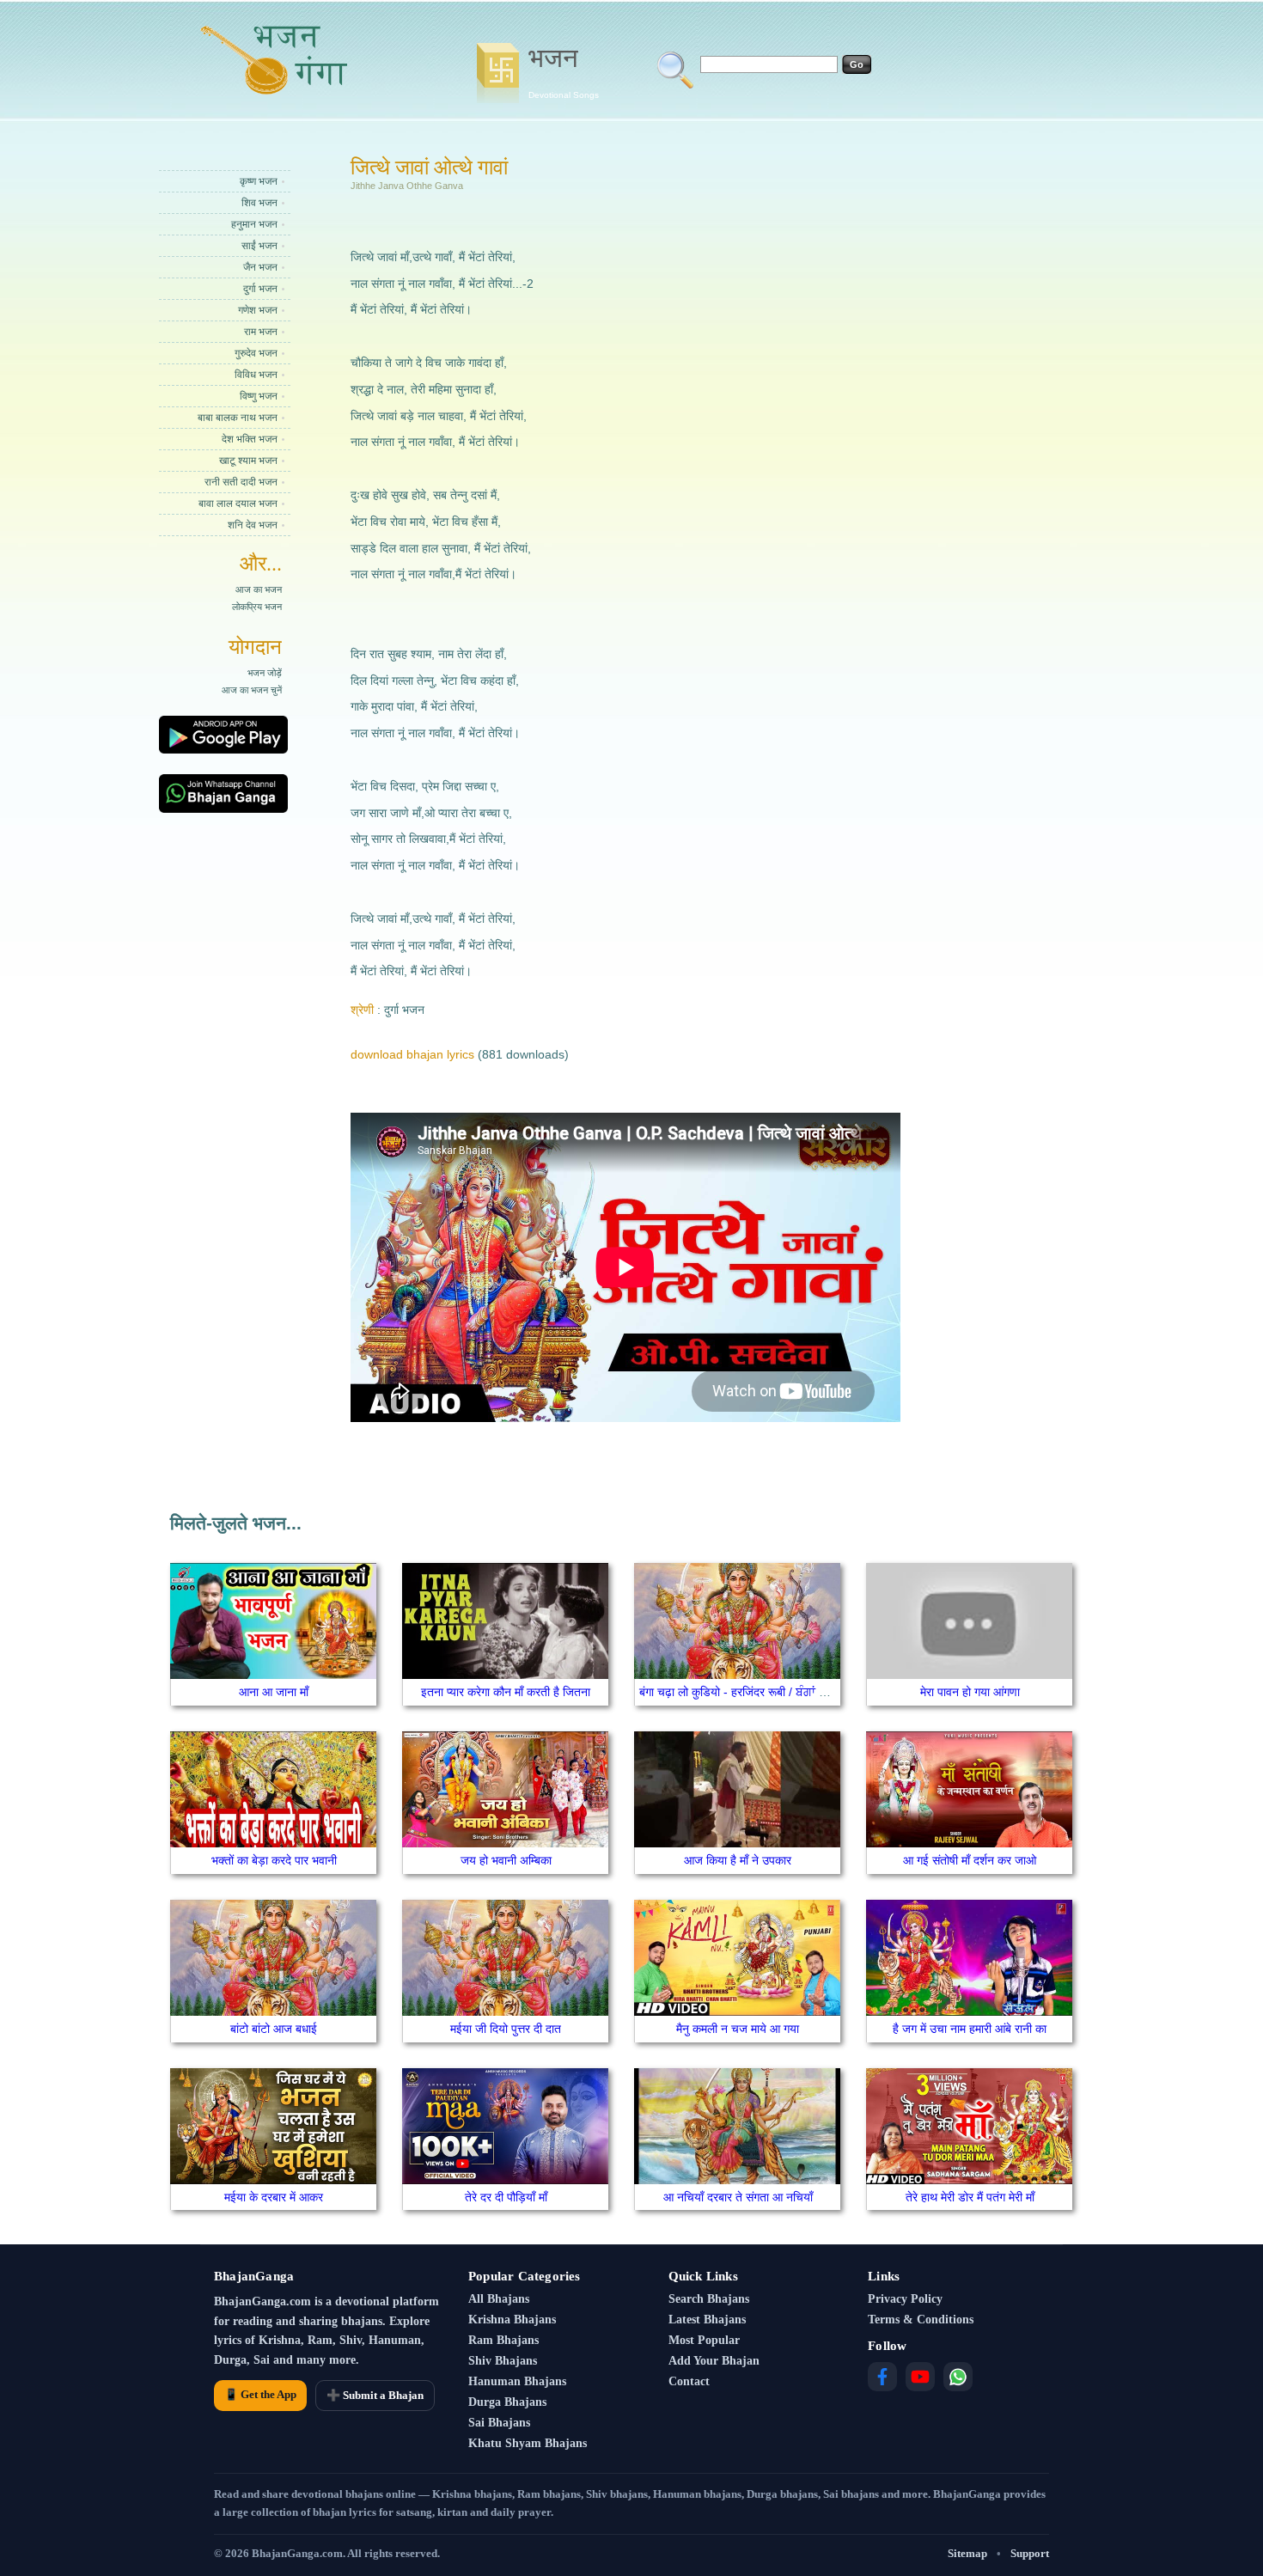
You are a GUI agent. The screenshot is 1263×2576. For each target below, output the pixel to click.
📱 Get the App (260, 2394)
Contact (689, 2381)
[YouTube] (920, 2377)
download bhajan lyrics (412, 1054)
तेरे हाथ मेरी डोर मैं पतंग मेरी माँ (970, 2197)
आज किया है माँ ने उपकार (738, 1860)
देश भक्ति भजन (250, 439)
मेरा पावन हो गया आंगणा (970, 1692)
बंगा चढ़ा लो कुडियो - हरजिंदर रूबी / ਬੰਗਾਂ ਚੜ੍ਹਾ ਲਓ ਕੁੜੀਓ (768, 1692)
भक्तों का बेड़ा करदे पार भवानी (274, 1860)
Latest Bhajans (707, 2320)
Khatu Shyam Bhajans (528, 2443)
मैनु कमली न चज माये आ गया (738, 2029)
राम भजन (261, 332)
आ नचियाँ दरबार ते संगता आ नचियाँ (738, 2197)
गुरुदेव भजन (256, 353)
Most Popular (704, 2340)
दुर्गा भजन (260, 289)
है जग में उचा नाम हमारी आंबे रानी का (970, 2029)
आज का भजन (259, 589)
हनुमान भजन (254, 224)
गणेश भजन (258, 310)
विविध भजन (256, 375)
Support (1030, 2553)
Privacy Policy (905, 2299)
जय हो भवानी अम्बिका (506, 1860)
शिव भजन (259, 203)
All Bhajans (499, 2299)
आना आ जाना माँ (274, 1692)
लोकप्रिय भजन (257, 607)
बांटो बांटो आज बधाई (274, 2029)
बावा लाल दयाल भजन (238, 504)
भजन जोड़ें (265, 673)
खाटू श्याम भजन (248, 461)
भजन (564, 71)
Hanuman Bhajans (517, 2381)
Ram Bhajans (503, 2340)
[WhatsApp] (958, 2377)
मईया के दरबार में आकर (274, 2197)
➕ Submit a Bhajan (375, 2395)
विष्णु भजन (259, 396)
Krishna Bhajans (512, 2320)
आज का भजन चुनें (252, 690)
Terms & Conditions (921, 2320)
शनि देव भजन (253, 525)
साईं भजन (259, 246)
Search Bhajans (709, 2299)
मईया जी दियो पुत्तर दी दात (506, 2029)
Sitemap (967, 2553)
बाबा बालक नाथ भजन (238, 418)
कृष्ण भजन (259, 181)
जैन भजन (260, 267)
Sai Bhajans (499, 2423)
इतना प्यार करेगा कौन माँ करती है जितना (506, 1692)
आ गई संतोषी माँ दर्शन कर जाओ (970, 1860)
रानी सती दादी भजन (241, 482)
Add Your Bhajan (714, 2361)
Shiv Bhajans (503, 2361)
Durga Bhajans (507, 2402)
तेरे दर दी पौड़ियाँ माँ (506, 2197)
